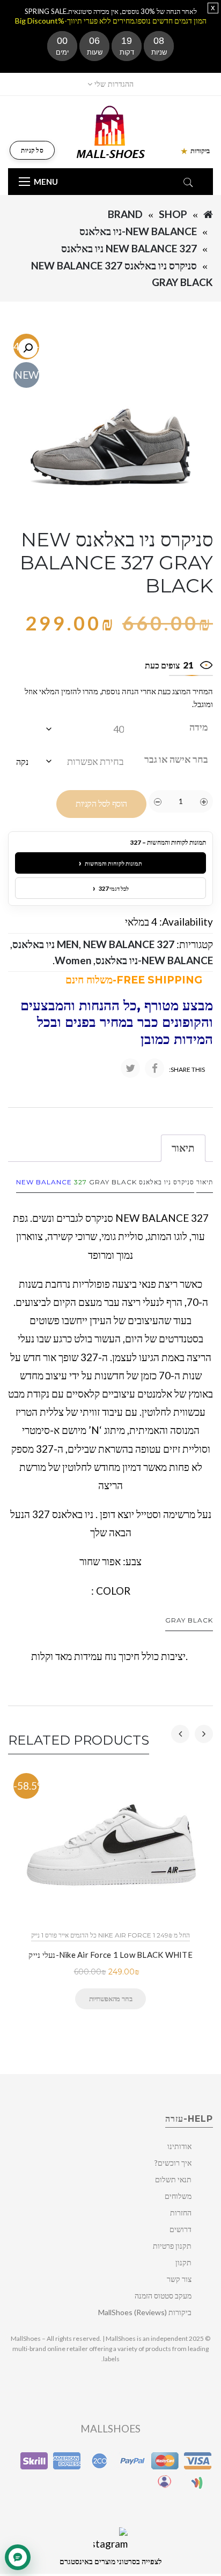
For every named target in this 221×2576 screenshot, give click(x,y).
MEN (68, 944)
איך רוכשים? (173, 2163)
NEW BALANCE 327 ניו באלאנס (129, 248)
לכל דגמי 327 (111, 888)
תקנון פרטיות (172, 2246)
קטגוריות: (195, 944)
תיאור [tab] (183, 1148)
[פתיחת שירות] (18, 2557)
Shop (173, 214)
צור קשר (179, 2279)
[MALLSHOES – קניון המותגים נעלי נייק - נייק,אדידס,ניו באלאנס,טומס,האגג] (111, 131)
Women (73, 960)
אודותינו (179, 2146)
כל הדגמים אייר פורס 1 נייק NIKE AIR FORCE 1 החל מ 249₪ (110, 1935)
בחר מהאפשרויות (110, 1999)
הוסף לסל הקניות (101, 804)
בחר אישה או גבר (176, 759)
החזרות (181, 2213)
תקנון (183, 2262)
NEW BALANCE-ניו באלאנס (138, 231)
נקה (22, 761)
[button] (28, 348)
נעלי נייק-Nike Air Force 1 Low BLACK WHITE (110, 1955)
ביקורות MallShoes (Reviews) (145, 2312)
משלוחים (178, 2196)
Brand (125, 214)
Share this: (187, 1069)
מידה (199, 727)
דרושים (181, 2229)
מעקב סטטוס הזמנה (163, 2296)
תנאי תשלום (173, 2179)
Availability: (186, 922)
